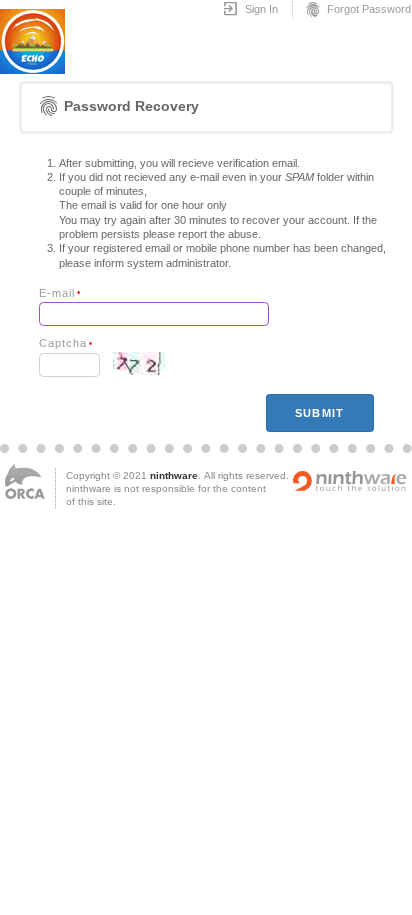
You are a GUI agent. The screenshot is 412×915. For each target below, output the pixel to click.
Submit (319, 413)
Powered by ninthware (350, 481)
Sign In (250, 10)
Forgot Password (357, 10)
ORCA (25, 481)
